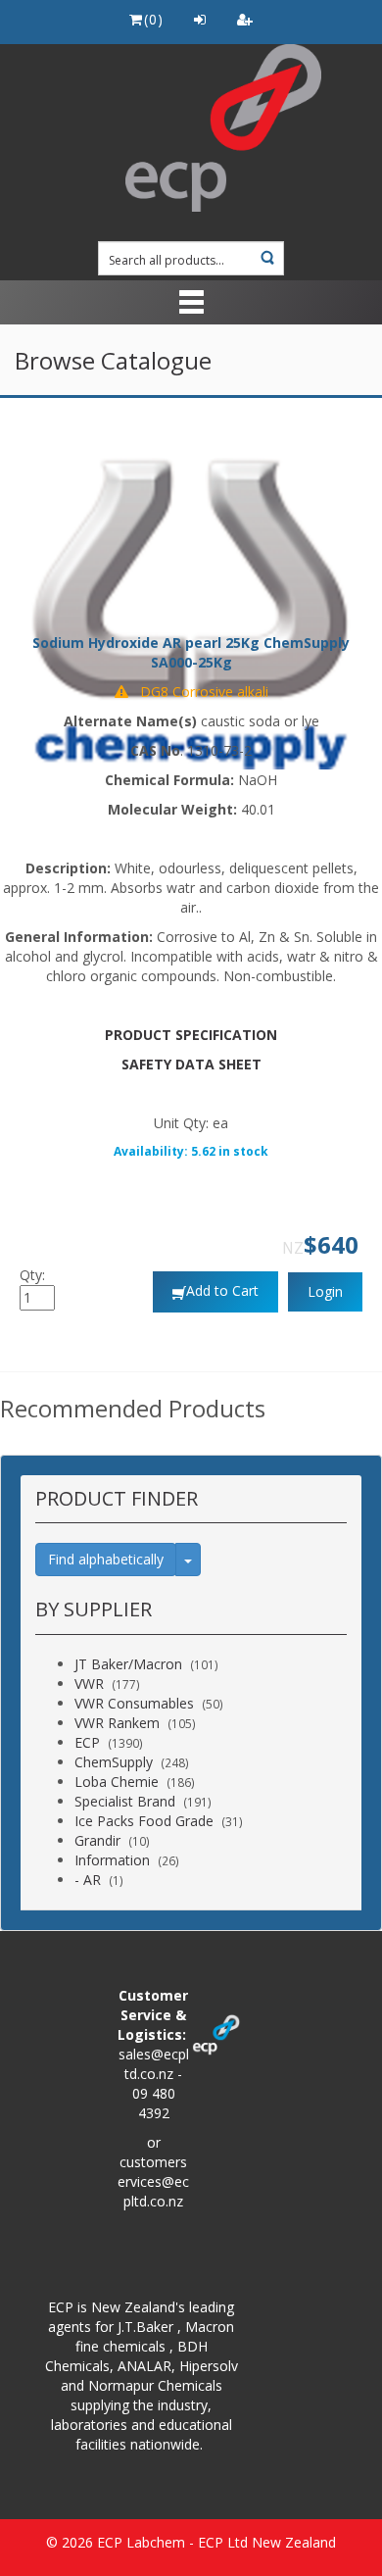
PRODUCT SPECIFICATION (191, 1035)
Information (112, 1860)
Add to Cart (222, 1290)
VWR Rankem (117, 1723)
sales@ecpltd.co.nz (154, 2064)
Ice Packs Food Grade (144, 1821)
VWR (89, 1684)
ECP (87, 1742)
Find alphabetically (106, 1559)
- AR (88, 1880)
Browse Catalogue (113, 360)
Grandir (97, 1840)
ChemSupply (114, 1762)
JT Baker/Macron (128, 1664)
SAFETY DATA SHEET (191, 1064)
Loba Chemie (117, 1782)
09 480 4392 (154, 2103)
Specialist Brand (125, 1801)
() (153, 19)
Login (325, 1291)
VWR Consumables (134, 1703)
